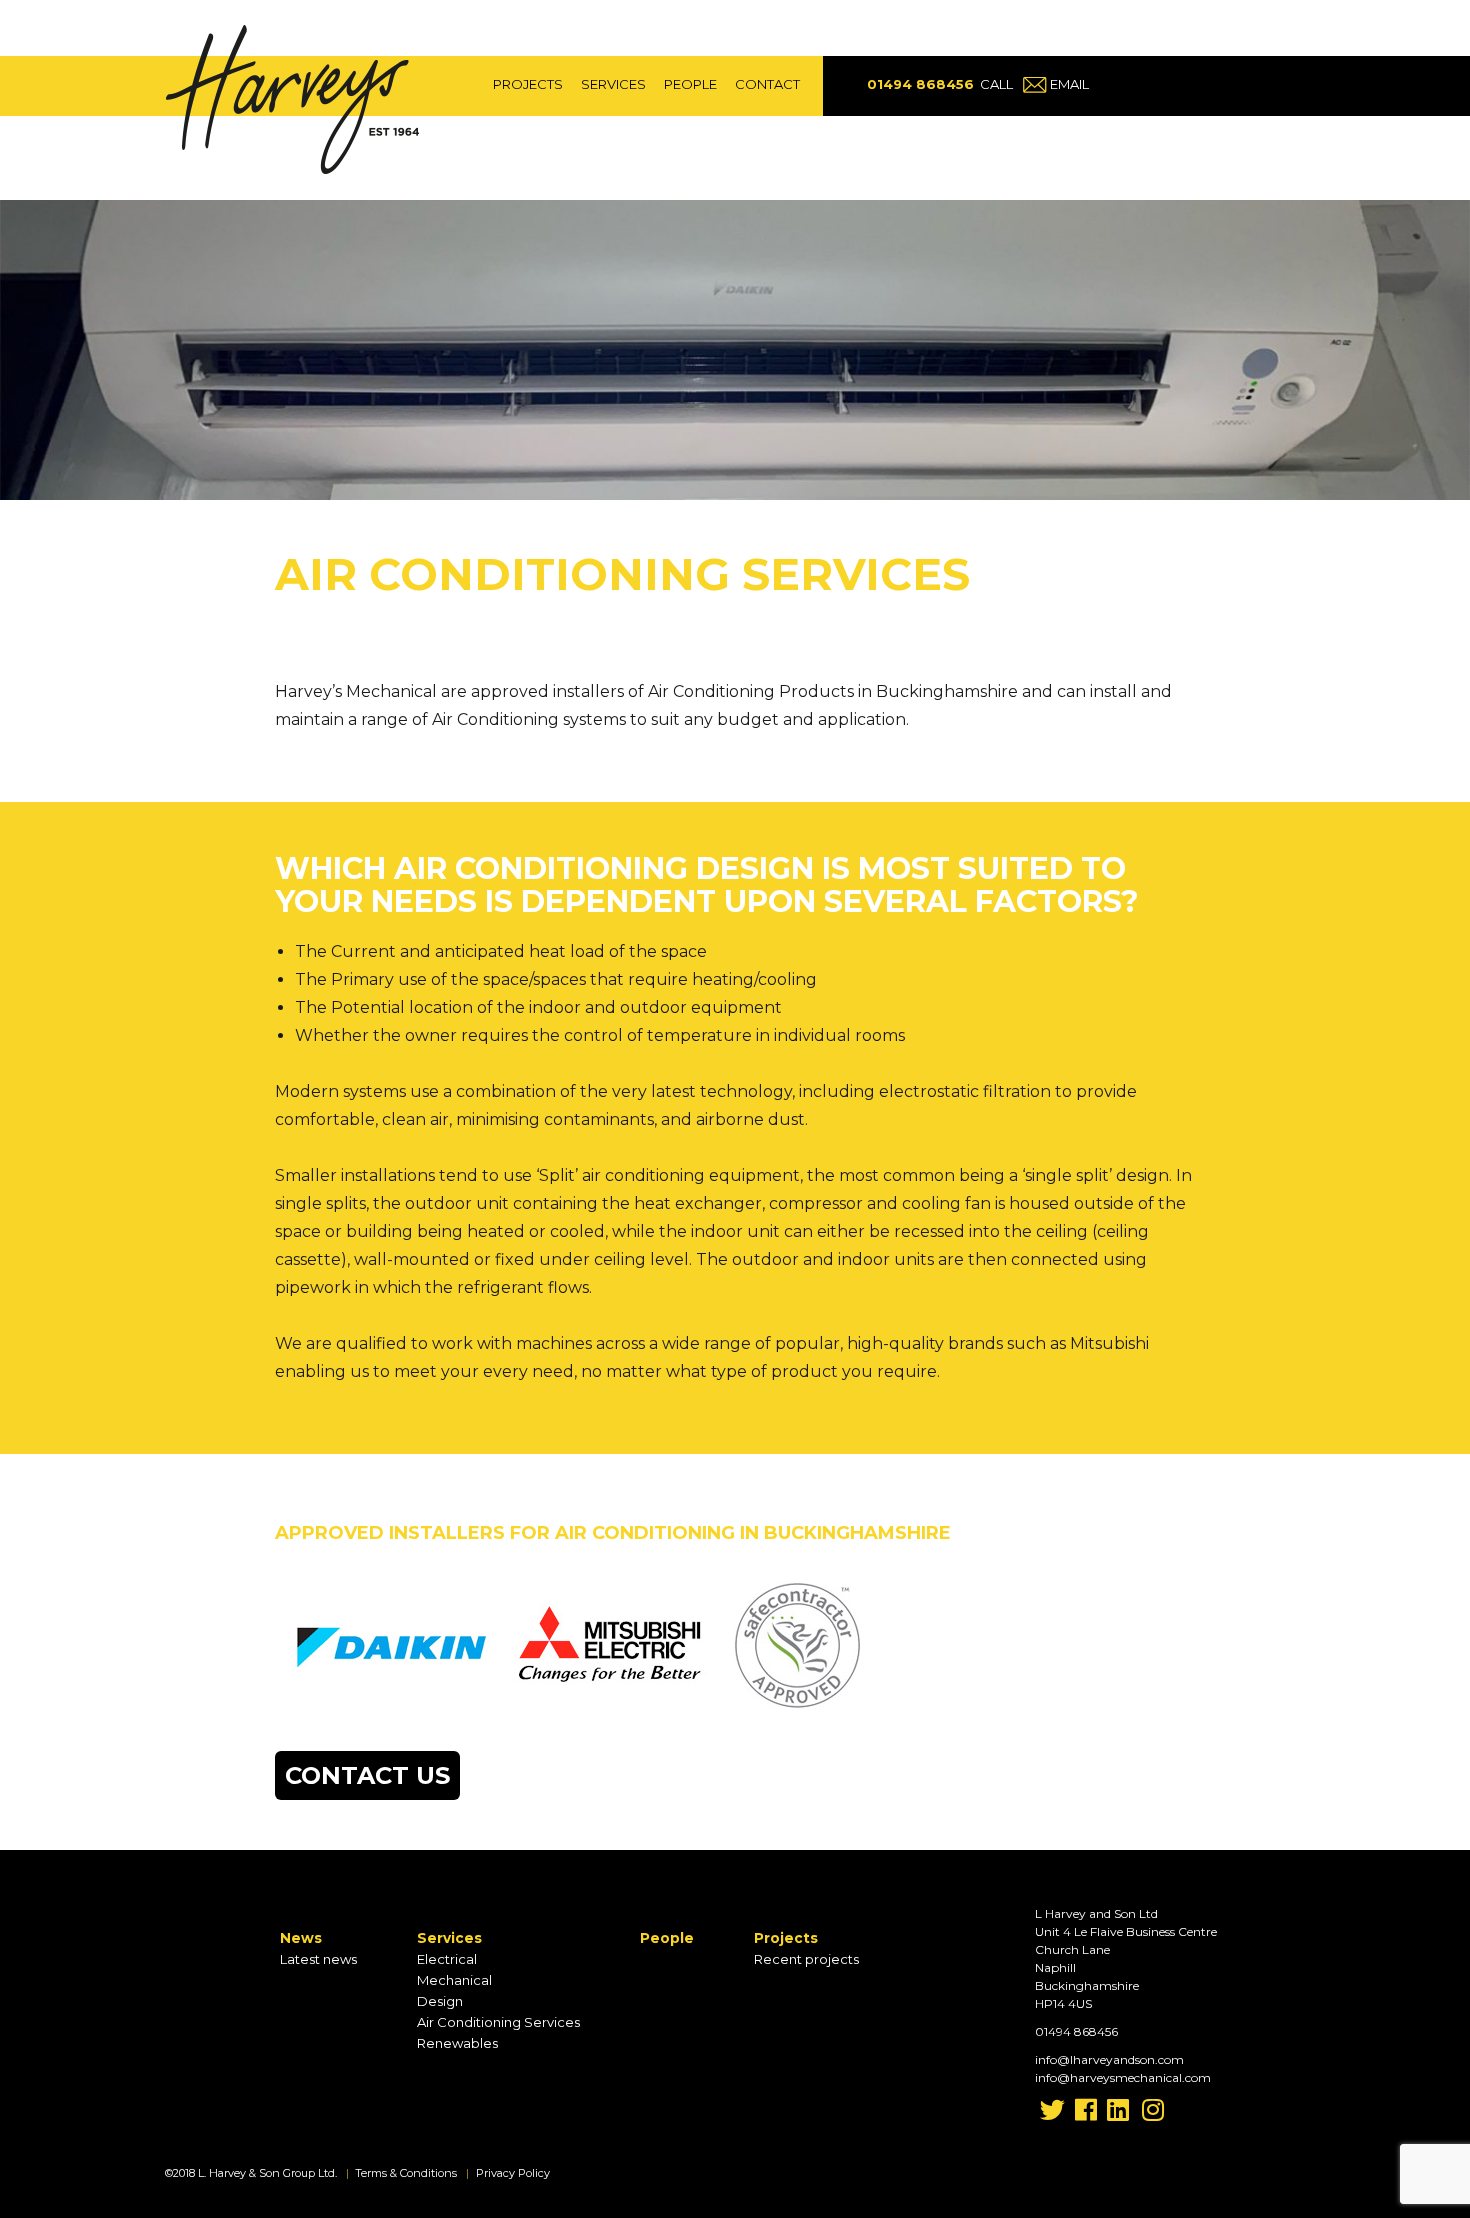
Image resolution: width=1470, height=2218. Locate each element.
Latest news (318, 1959)
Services (613, 84)
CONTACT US (367, 1775)
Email (1069, 84)
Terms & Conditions (406, 2173)
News (301, 1938)
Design (440, 2001)
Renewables (457, 2043)
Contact (767, 84)
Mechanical (454, 1980)
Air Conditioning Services (498, 2022)
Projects (528, 84)
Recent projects (806, 1959)
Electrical (447, 1959)
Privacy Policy (513, 2173)
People (690, 84)
